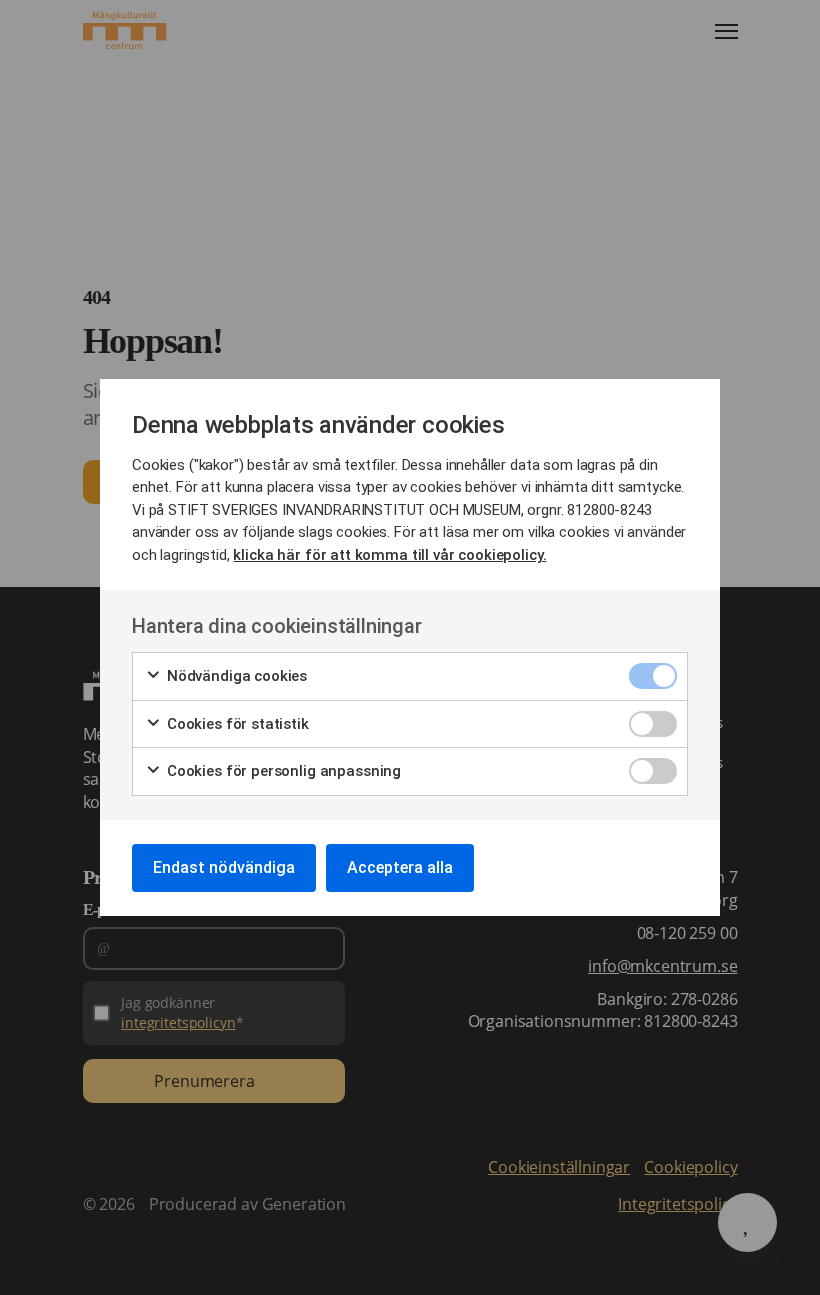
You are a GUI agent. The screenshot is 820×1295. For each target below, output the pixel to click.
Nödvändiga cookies (235, 676)
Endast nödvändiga (224, 867)
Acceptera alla (400, 867)
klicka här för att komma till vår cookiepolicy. (389, 555)
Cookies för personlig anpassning (282, 771)
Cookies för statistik (236, 724)
